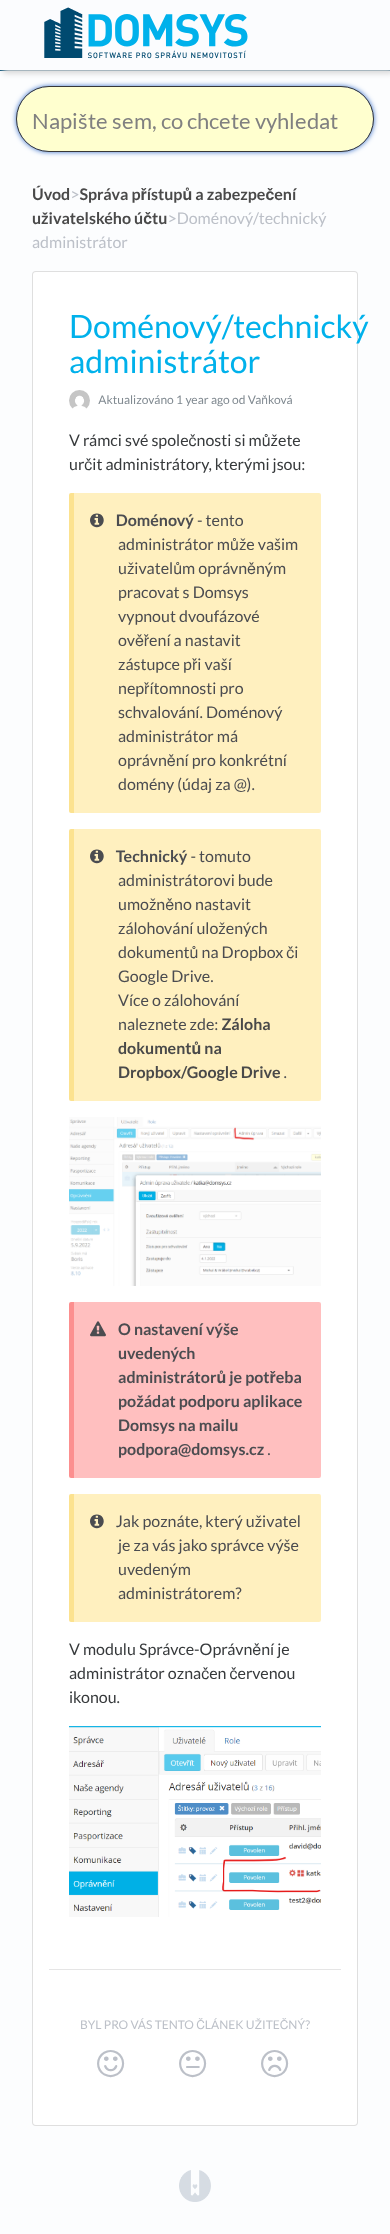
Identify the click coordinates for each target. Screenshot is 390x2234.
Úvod (51, 194)
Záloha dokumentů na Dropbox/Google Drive (199, 1048)
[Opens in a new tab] (195, 2185)
